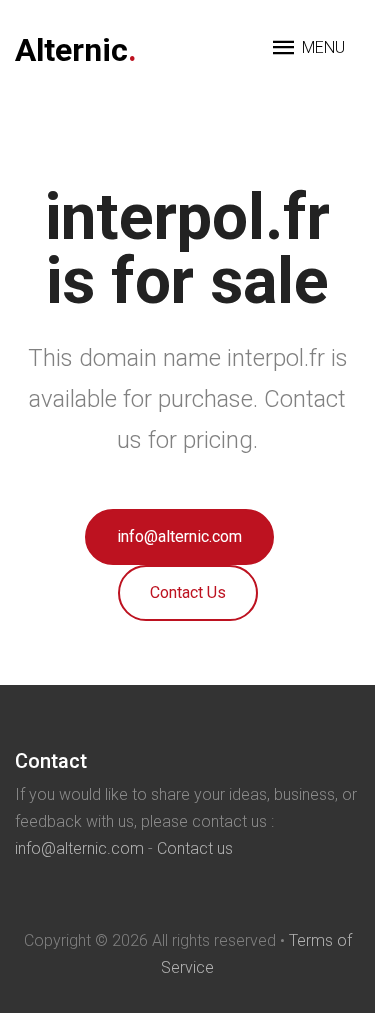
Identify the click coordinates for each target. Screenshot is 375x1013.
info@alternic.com (179, 536)
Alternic (76, 50)
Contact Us (188, 592)
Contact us (195, 848)
